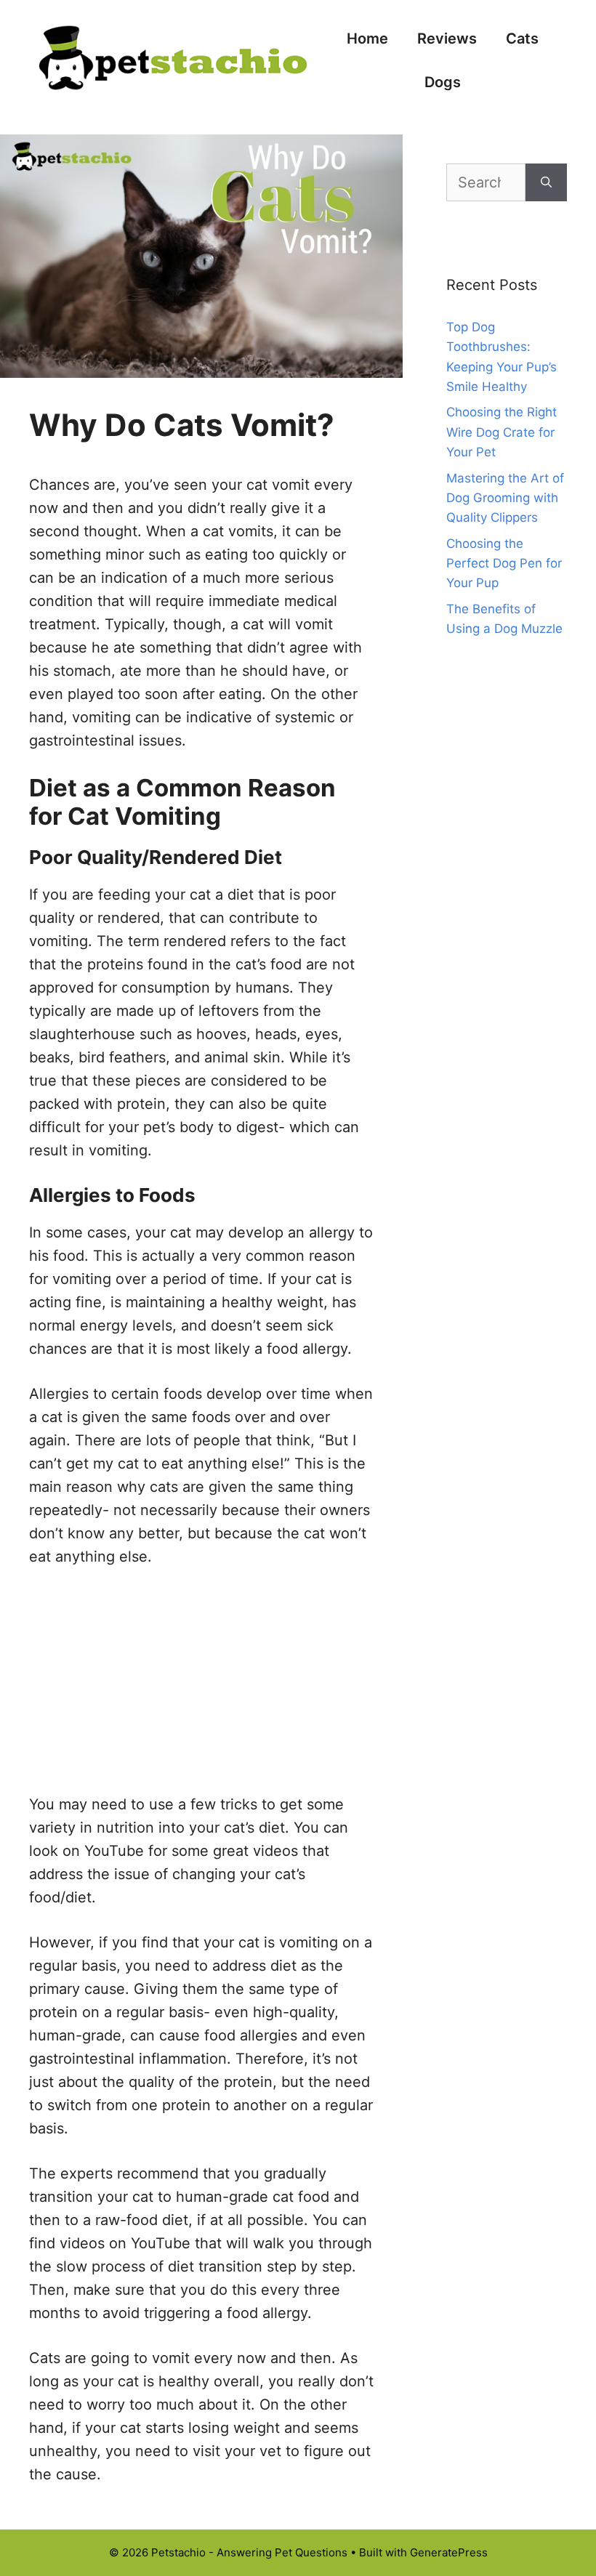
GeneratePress (449, 2552)
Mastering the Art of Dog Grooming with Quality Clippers (505, 498)
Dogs (443, 82)
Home (367, 39)
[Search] (546, 182)
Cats (522, 39)
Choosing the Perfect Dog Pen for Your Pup (504, 563)
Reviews (447, 39)
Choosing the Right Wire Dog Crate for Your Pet (502, 432)
